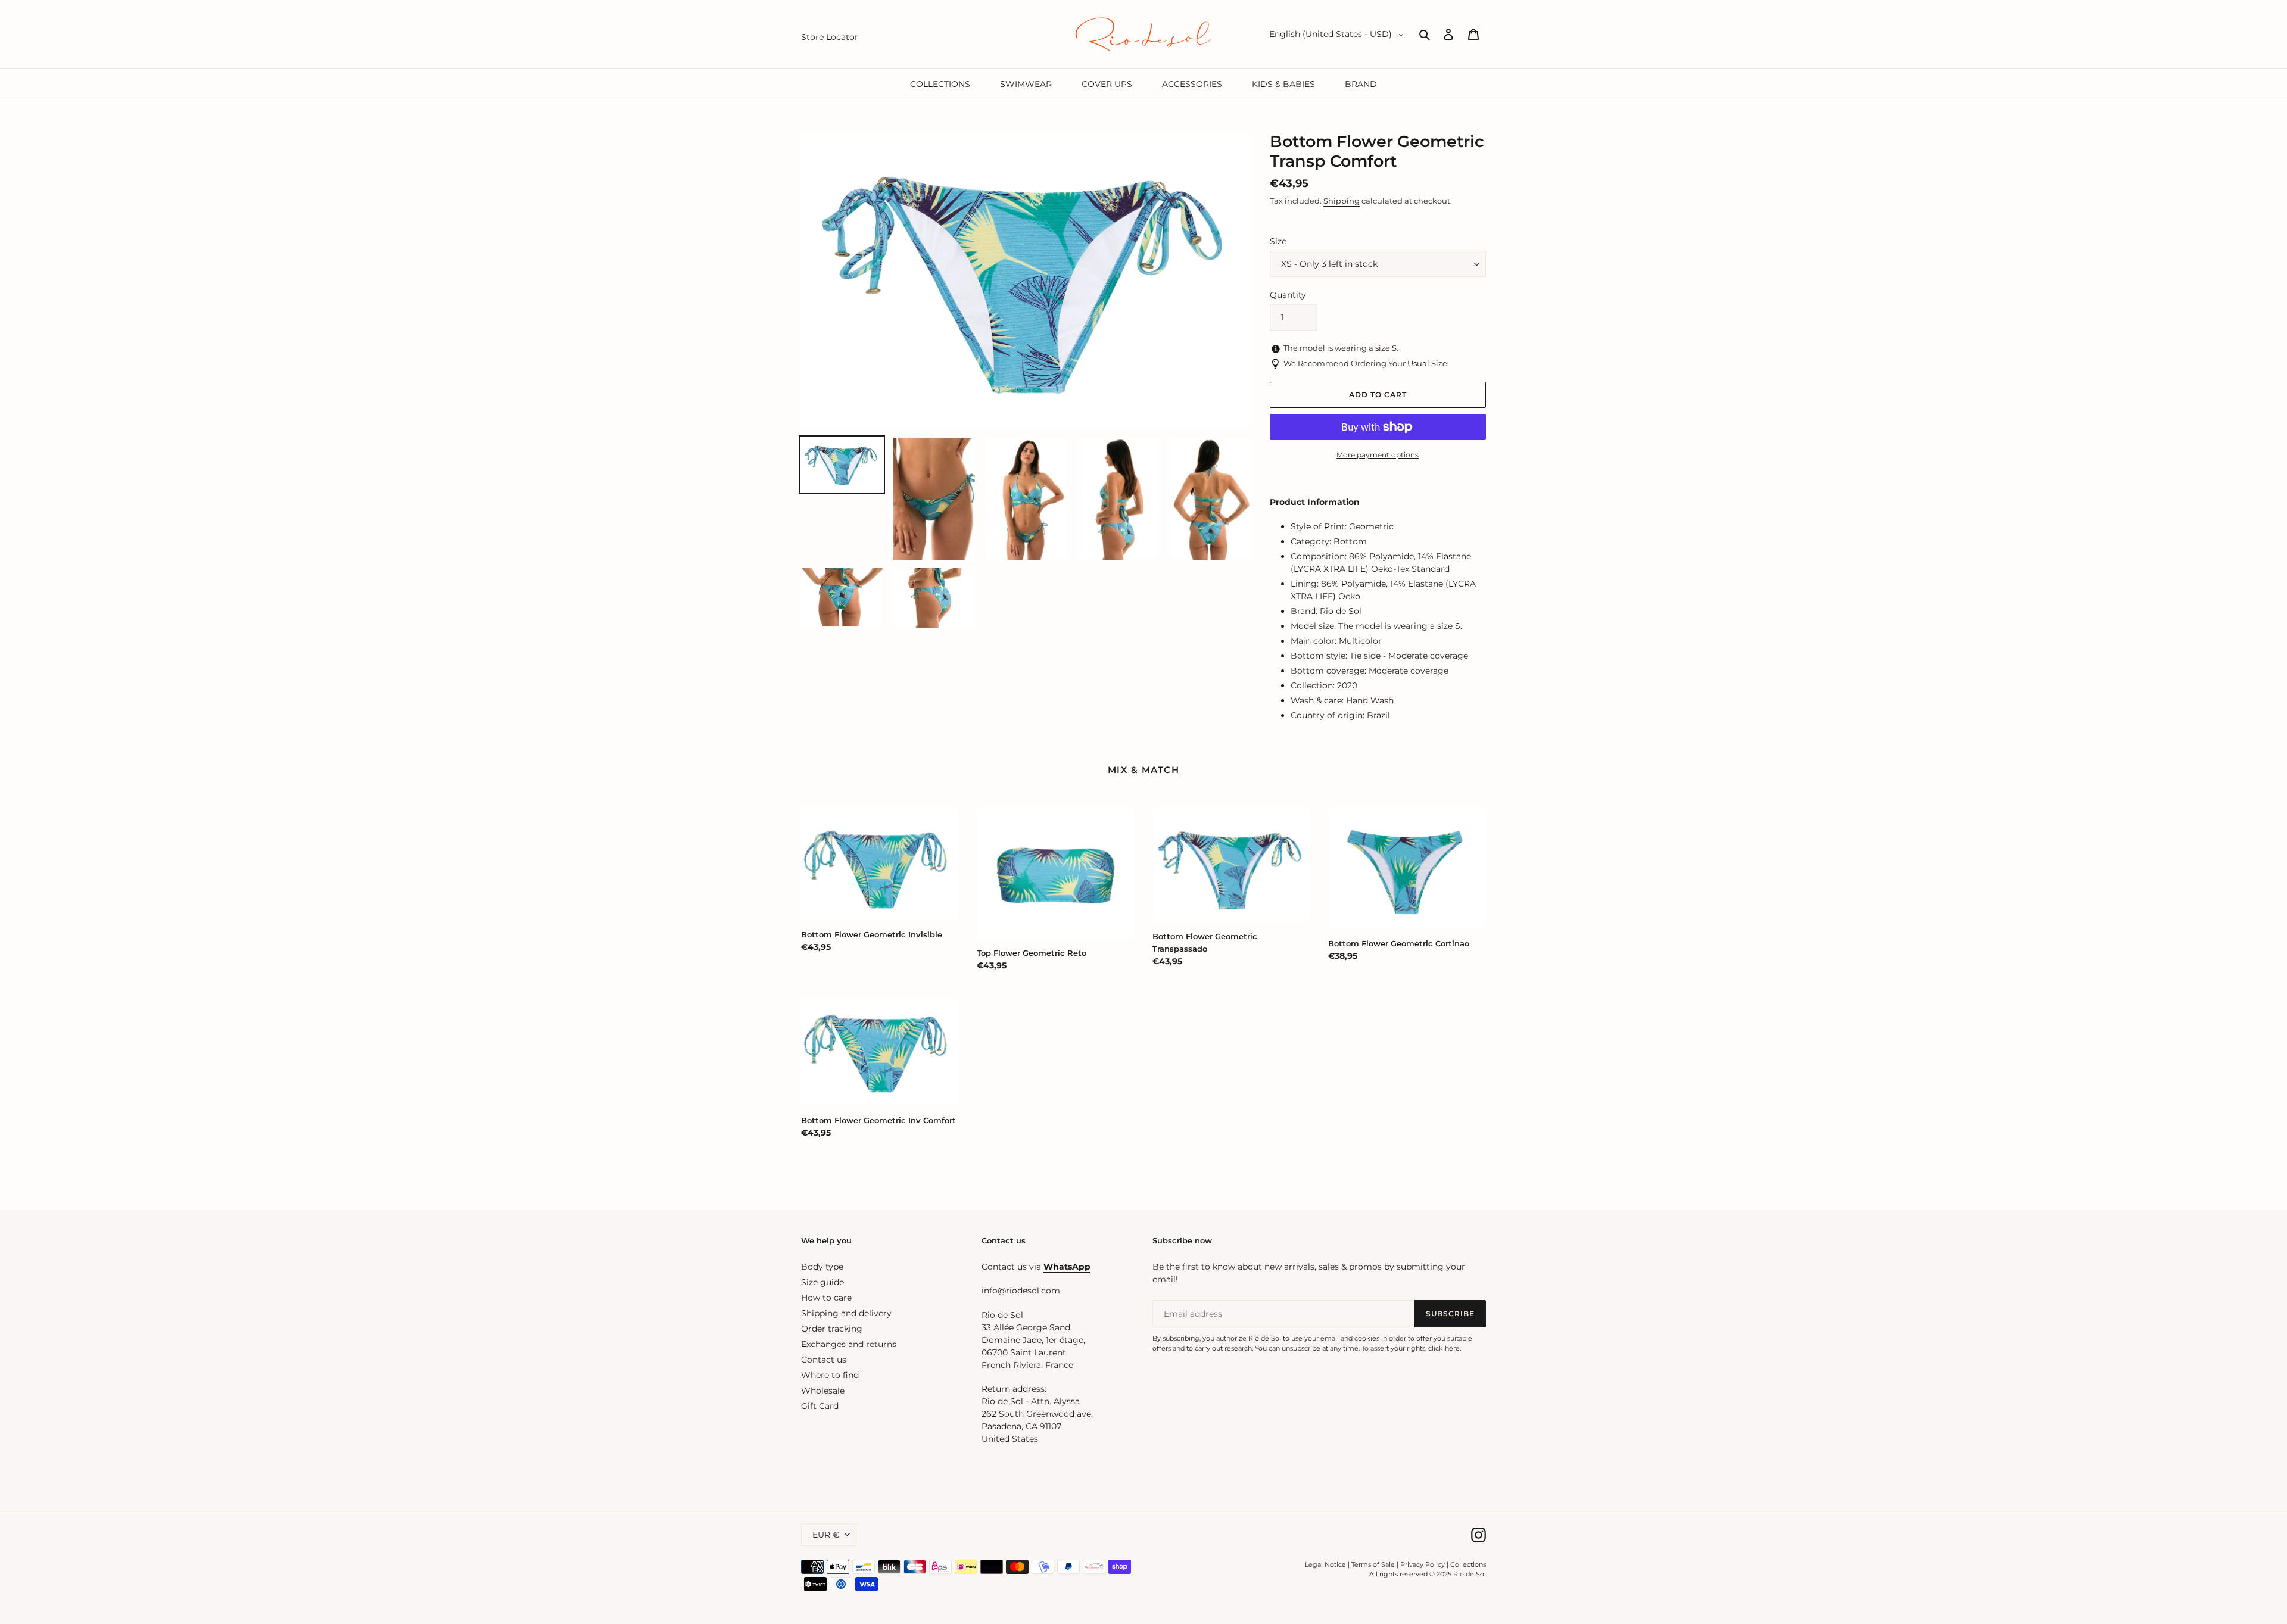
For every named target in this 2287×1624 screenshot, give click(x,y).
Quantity (1288, 295)
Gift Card (820, 1406)
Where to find (830, 1375)
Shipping (1342, 201)
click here (1444, 1348)
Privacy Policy (1423, 1564)
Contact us (824, 1360)
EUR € (826, 1535)
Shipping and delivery (846, 1313)
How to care (826, 1298)
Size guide (822, 1282)
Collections (1468, 1564)
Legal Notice (1325, 1564)
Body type (822, 1267)
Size (1278, 241)
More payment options (1378, 455)
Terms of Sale (1373, 1564)
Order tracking (832, 1329)
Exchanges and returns (849, 1344)
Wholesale (823, 1391)
